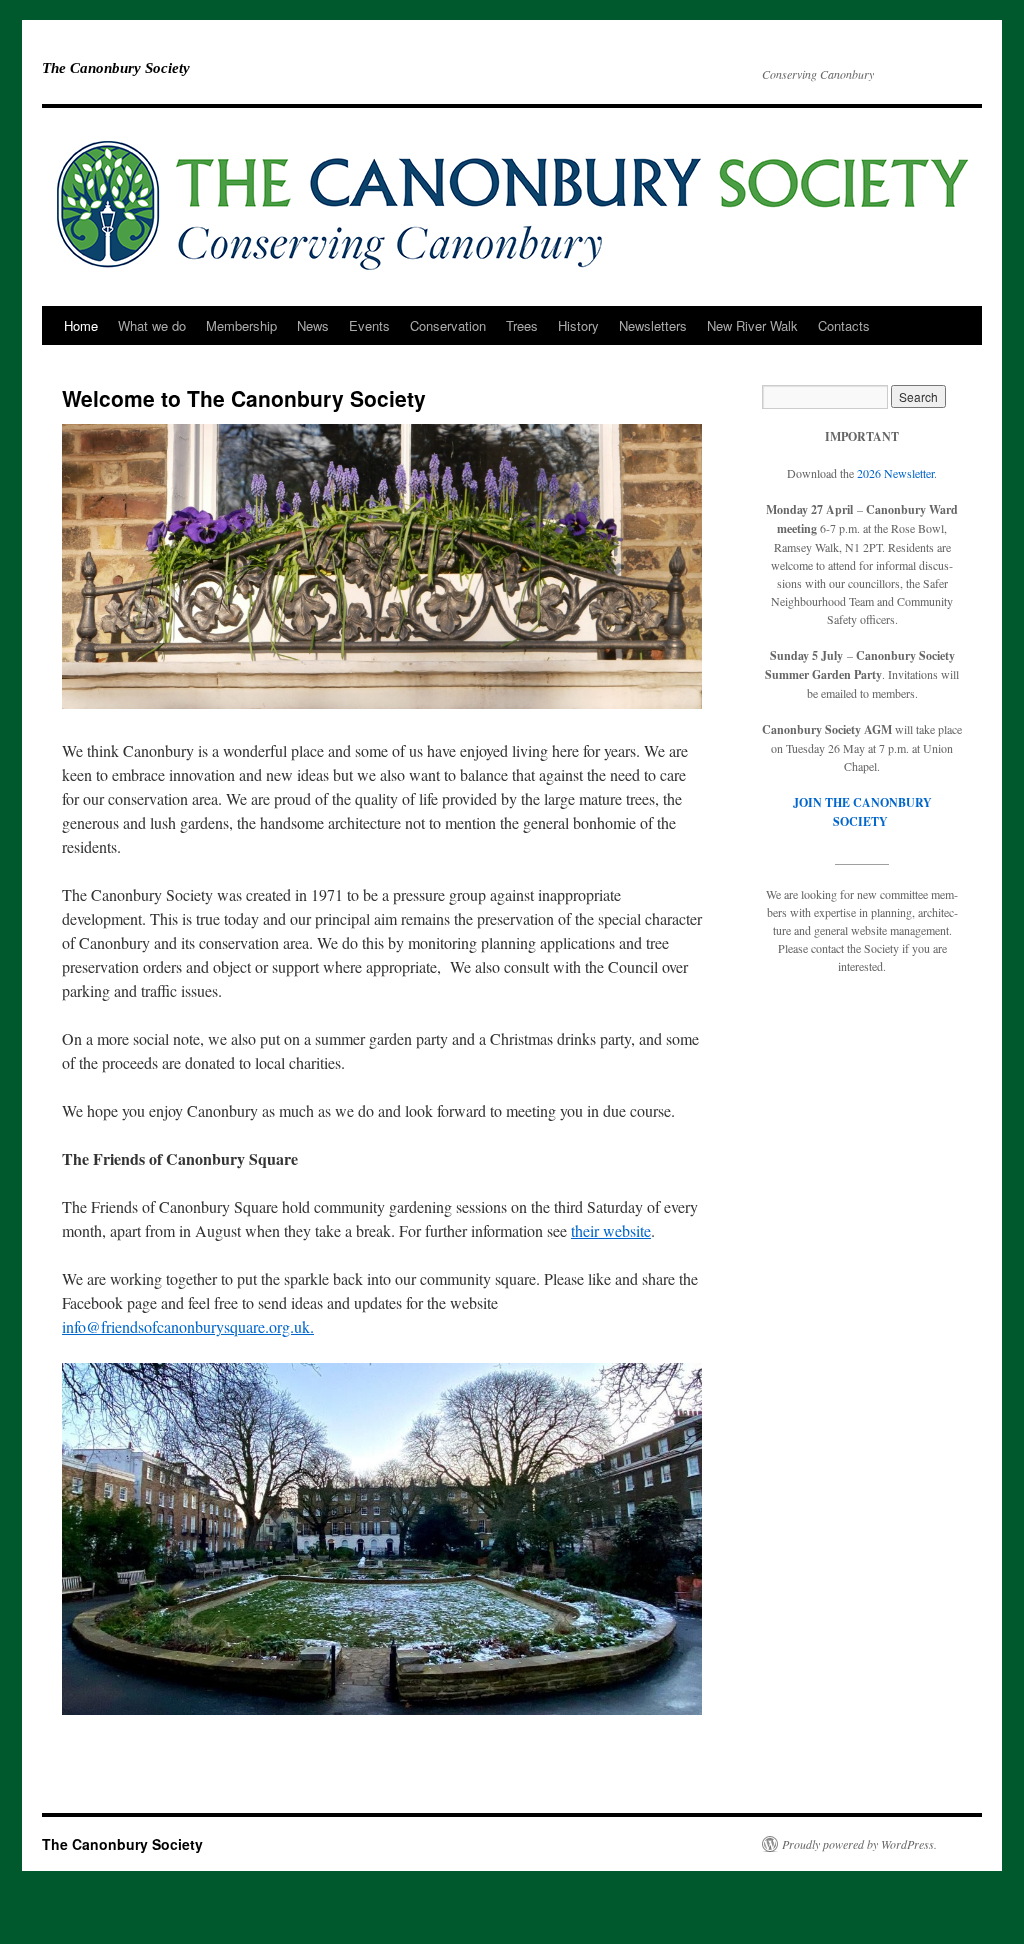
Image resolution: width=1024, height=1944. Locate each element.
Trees (522, 325)
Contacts (844, 325)
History (578, 325)
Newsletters (653, 325)
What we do (152, 325)
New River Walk (752, 325)
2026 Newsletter (895, 473)
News (313, 325)
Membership (241, 325)
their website (611, 1230)
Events (369, 325)
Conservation (448, 325)
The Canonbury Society (116, 68)
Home (81, 325)
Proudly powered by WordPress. (859, 1844)
